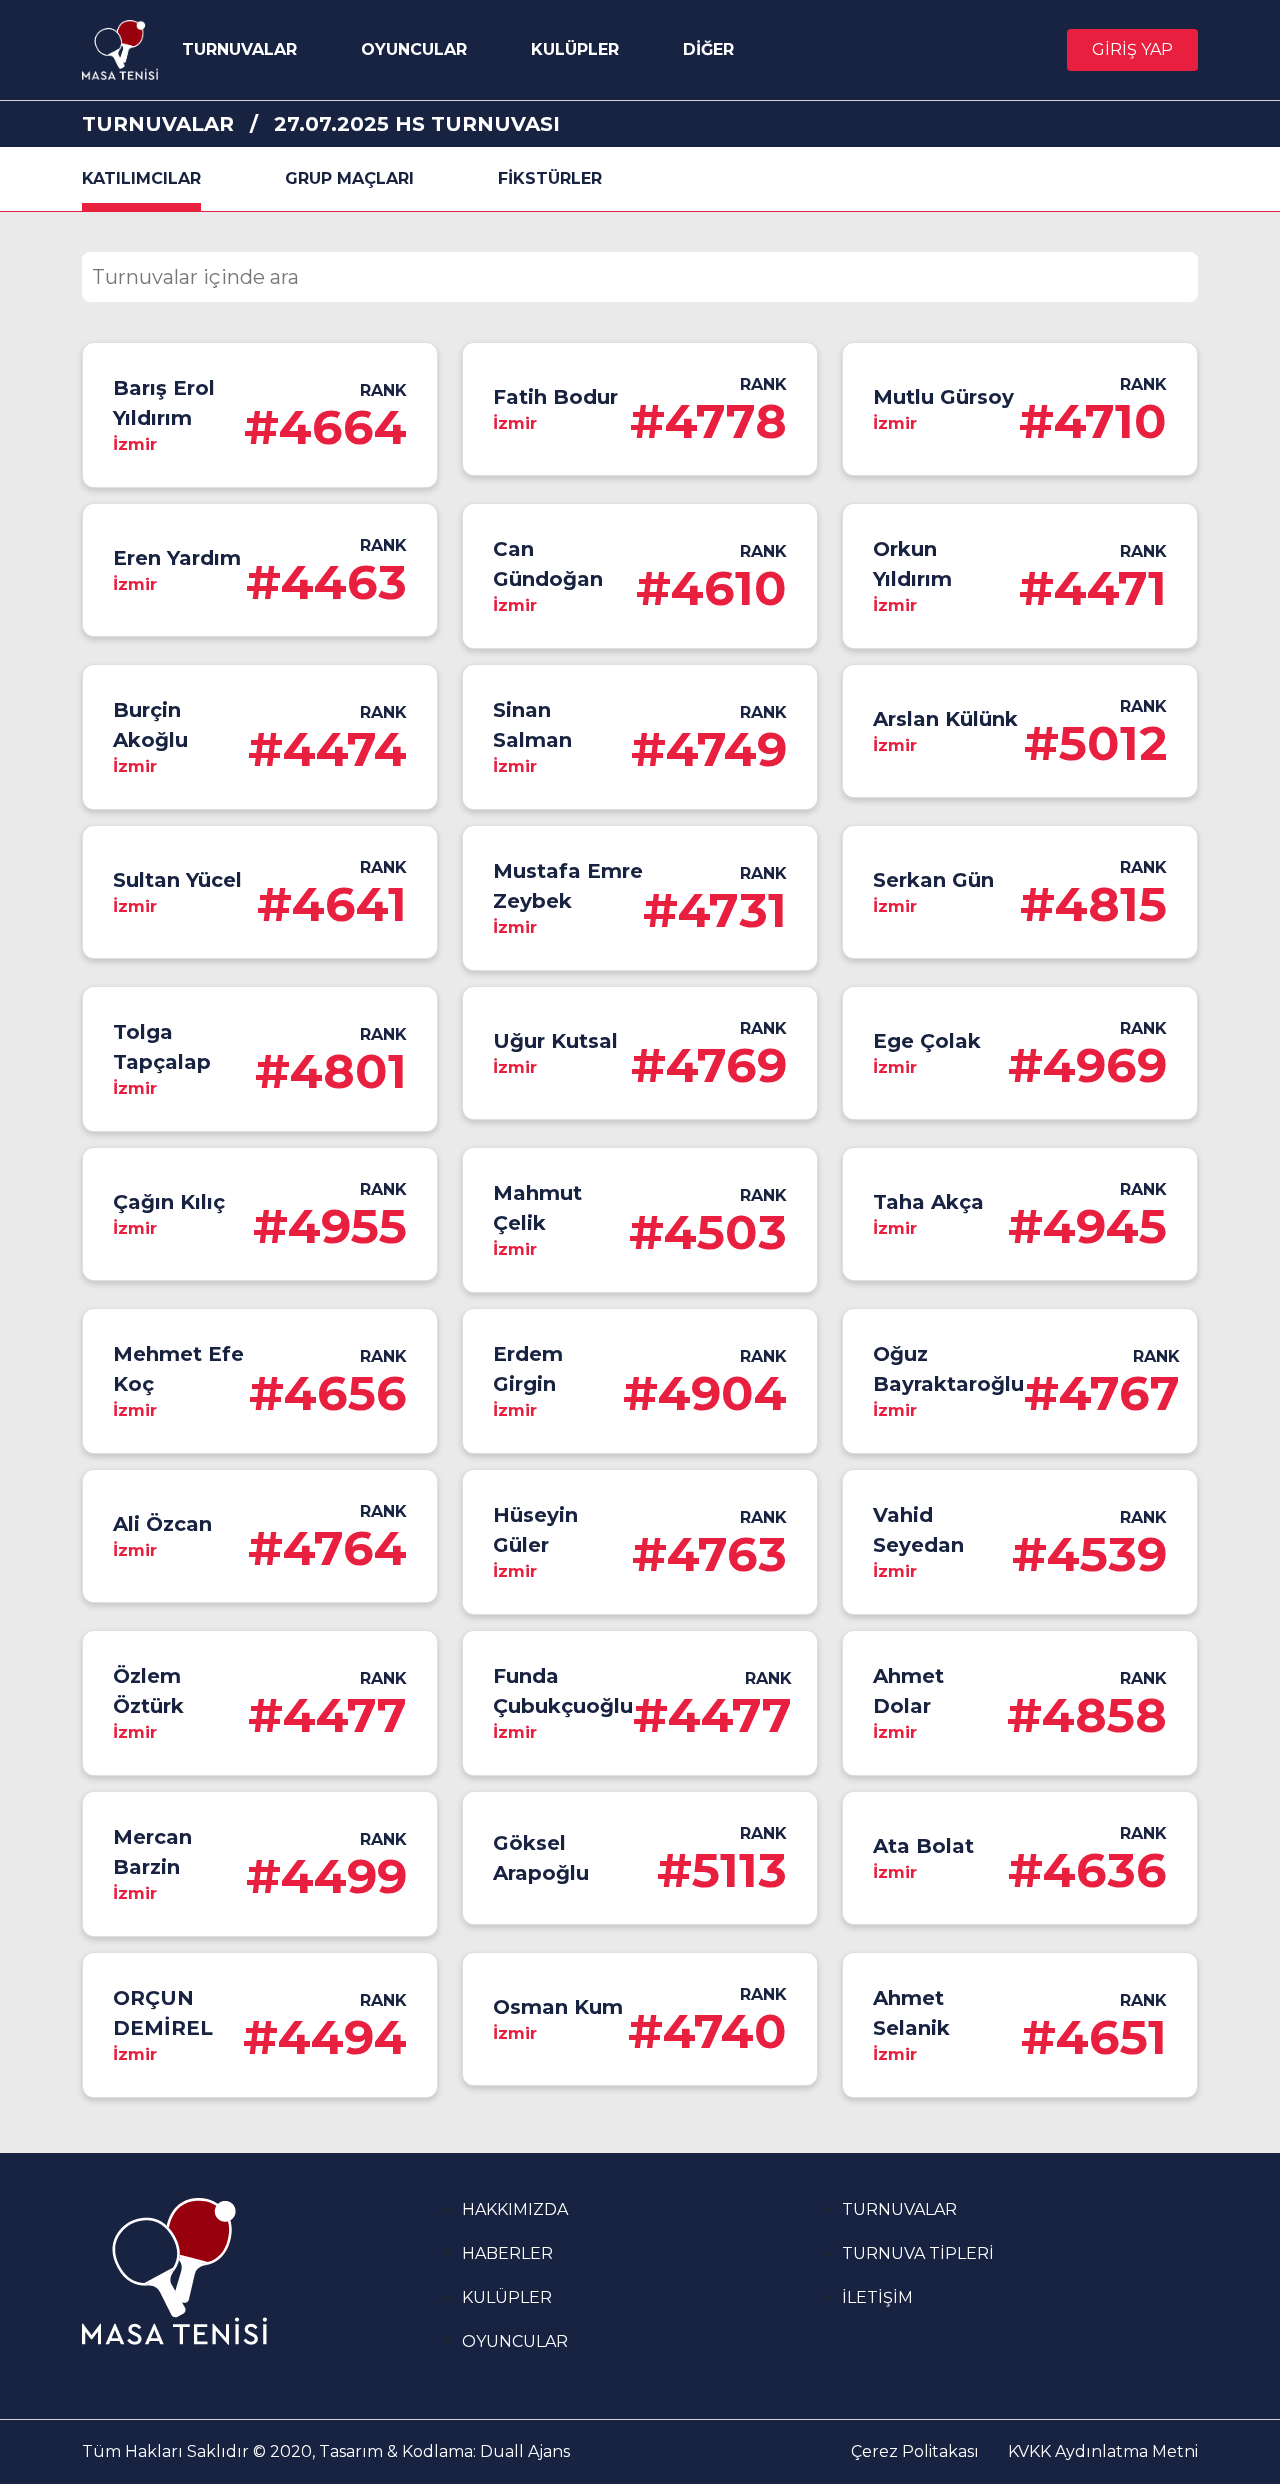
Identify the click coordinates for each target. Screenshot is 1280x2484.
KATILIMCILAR (141, 178)
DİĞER (708, 49)
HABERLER (507, 2253)
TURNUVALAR (239, 49)
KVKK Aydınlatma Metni (1103, 2451)
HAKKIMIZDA (515, 2209)
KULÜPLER (575, 49)
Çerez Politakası (915, 2451)
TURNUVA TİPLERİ (918, 2253)
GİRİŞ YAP (1132, 49)
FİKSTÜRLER (550, 178)
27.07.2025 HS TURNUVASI (417, 124)
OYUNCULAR (414, 49)
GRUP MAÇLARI (349, 178)
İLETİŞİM (877, 2297)
